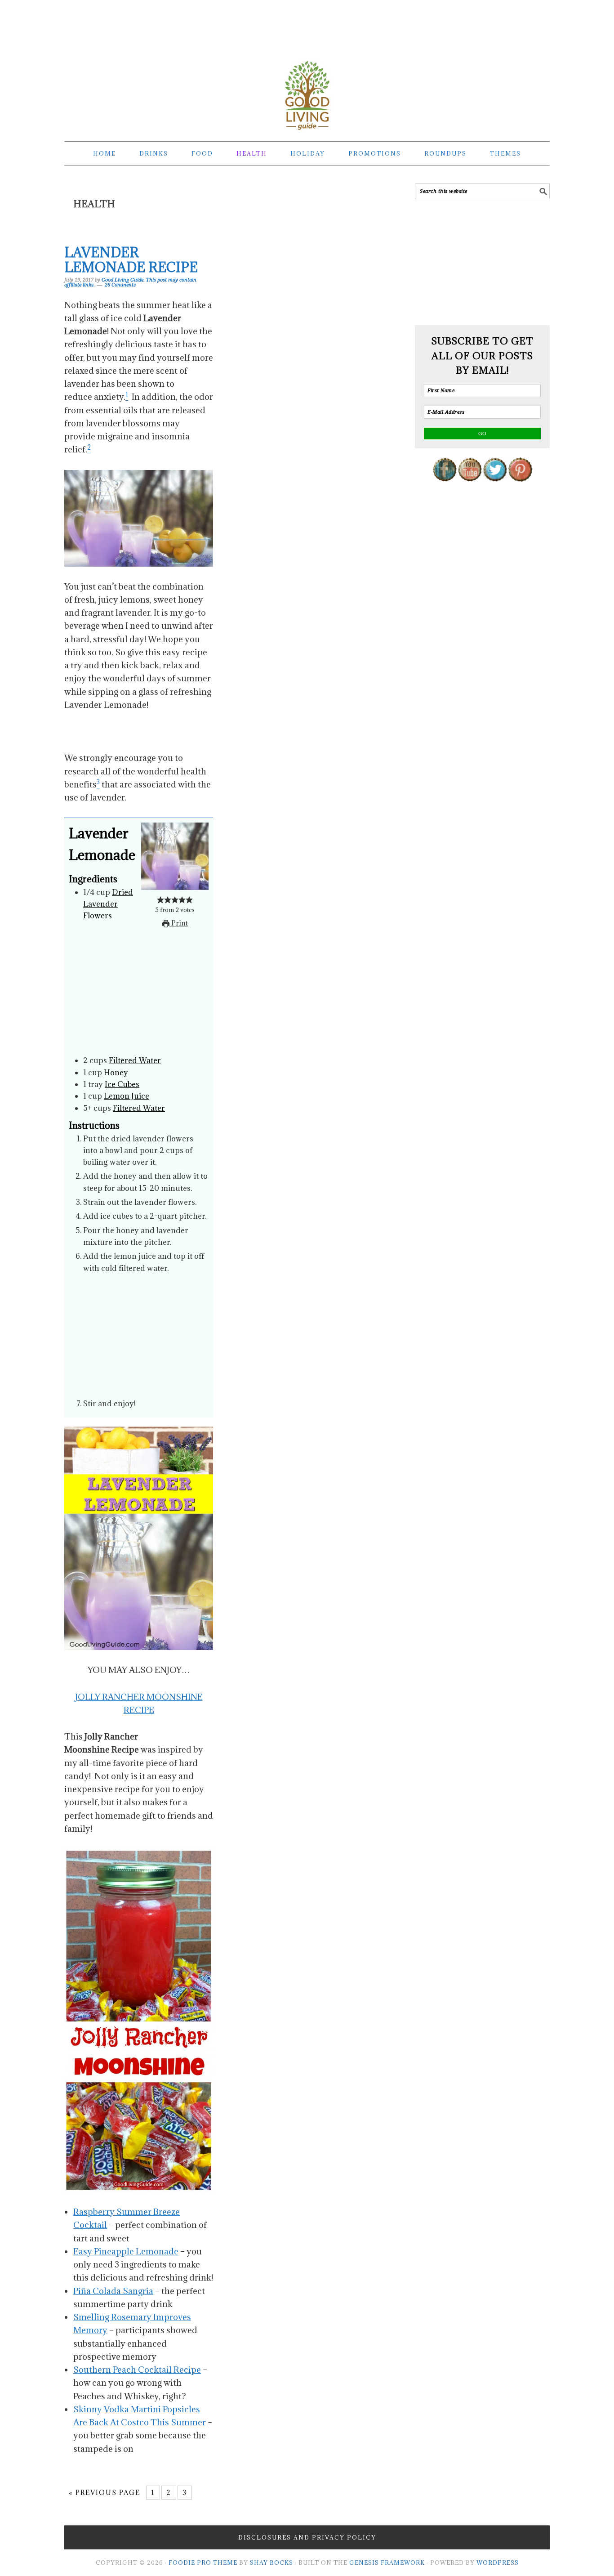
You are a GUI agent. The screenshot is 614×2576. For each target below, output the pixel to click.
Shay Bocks (271, 2563)
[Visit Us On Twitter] (495, 488)
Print (179, 923)
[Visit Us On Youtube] (470, 488)
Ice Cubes (122, 1084)
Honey (116, 1073)
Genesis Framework (387, 2563)
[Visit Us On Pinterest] (520, 488)
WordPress (498, 2563)
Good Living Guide (307, 95)
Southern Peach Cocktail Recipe (137, 2370)
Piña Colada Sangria (113, 2291)
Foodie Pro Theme (203, 2563)
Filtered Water (135, 1060)
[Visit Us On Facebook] (445, 488)
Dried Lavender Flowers (108, 904)
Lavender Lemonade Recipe (131, 260)
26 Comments (120, 285)
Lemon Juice (127, 1096)
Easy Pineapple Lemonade (126, 2251)
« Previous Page (105, 2493)
